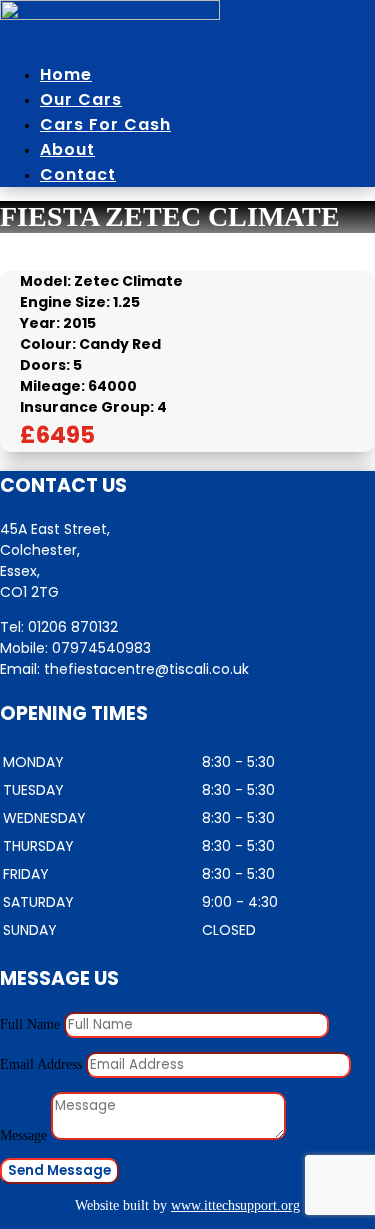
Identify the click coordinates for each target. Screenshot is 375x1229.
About (67, 149)
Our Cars (81, 99)
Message (23, 1135)
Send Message (59, 1170)
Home (66, 74)
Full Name (30, 1024)
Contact (78, 174)
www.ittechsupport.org (235, 1205)
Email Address (41, 1064)
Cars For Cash (105, 124)
